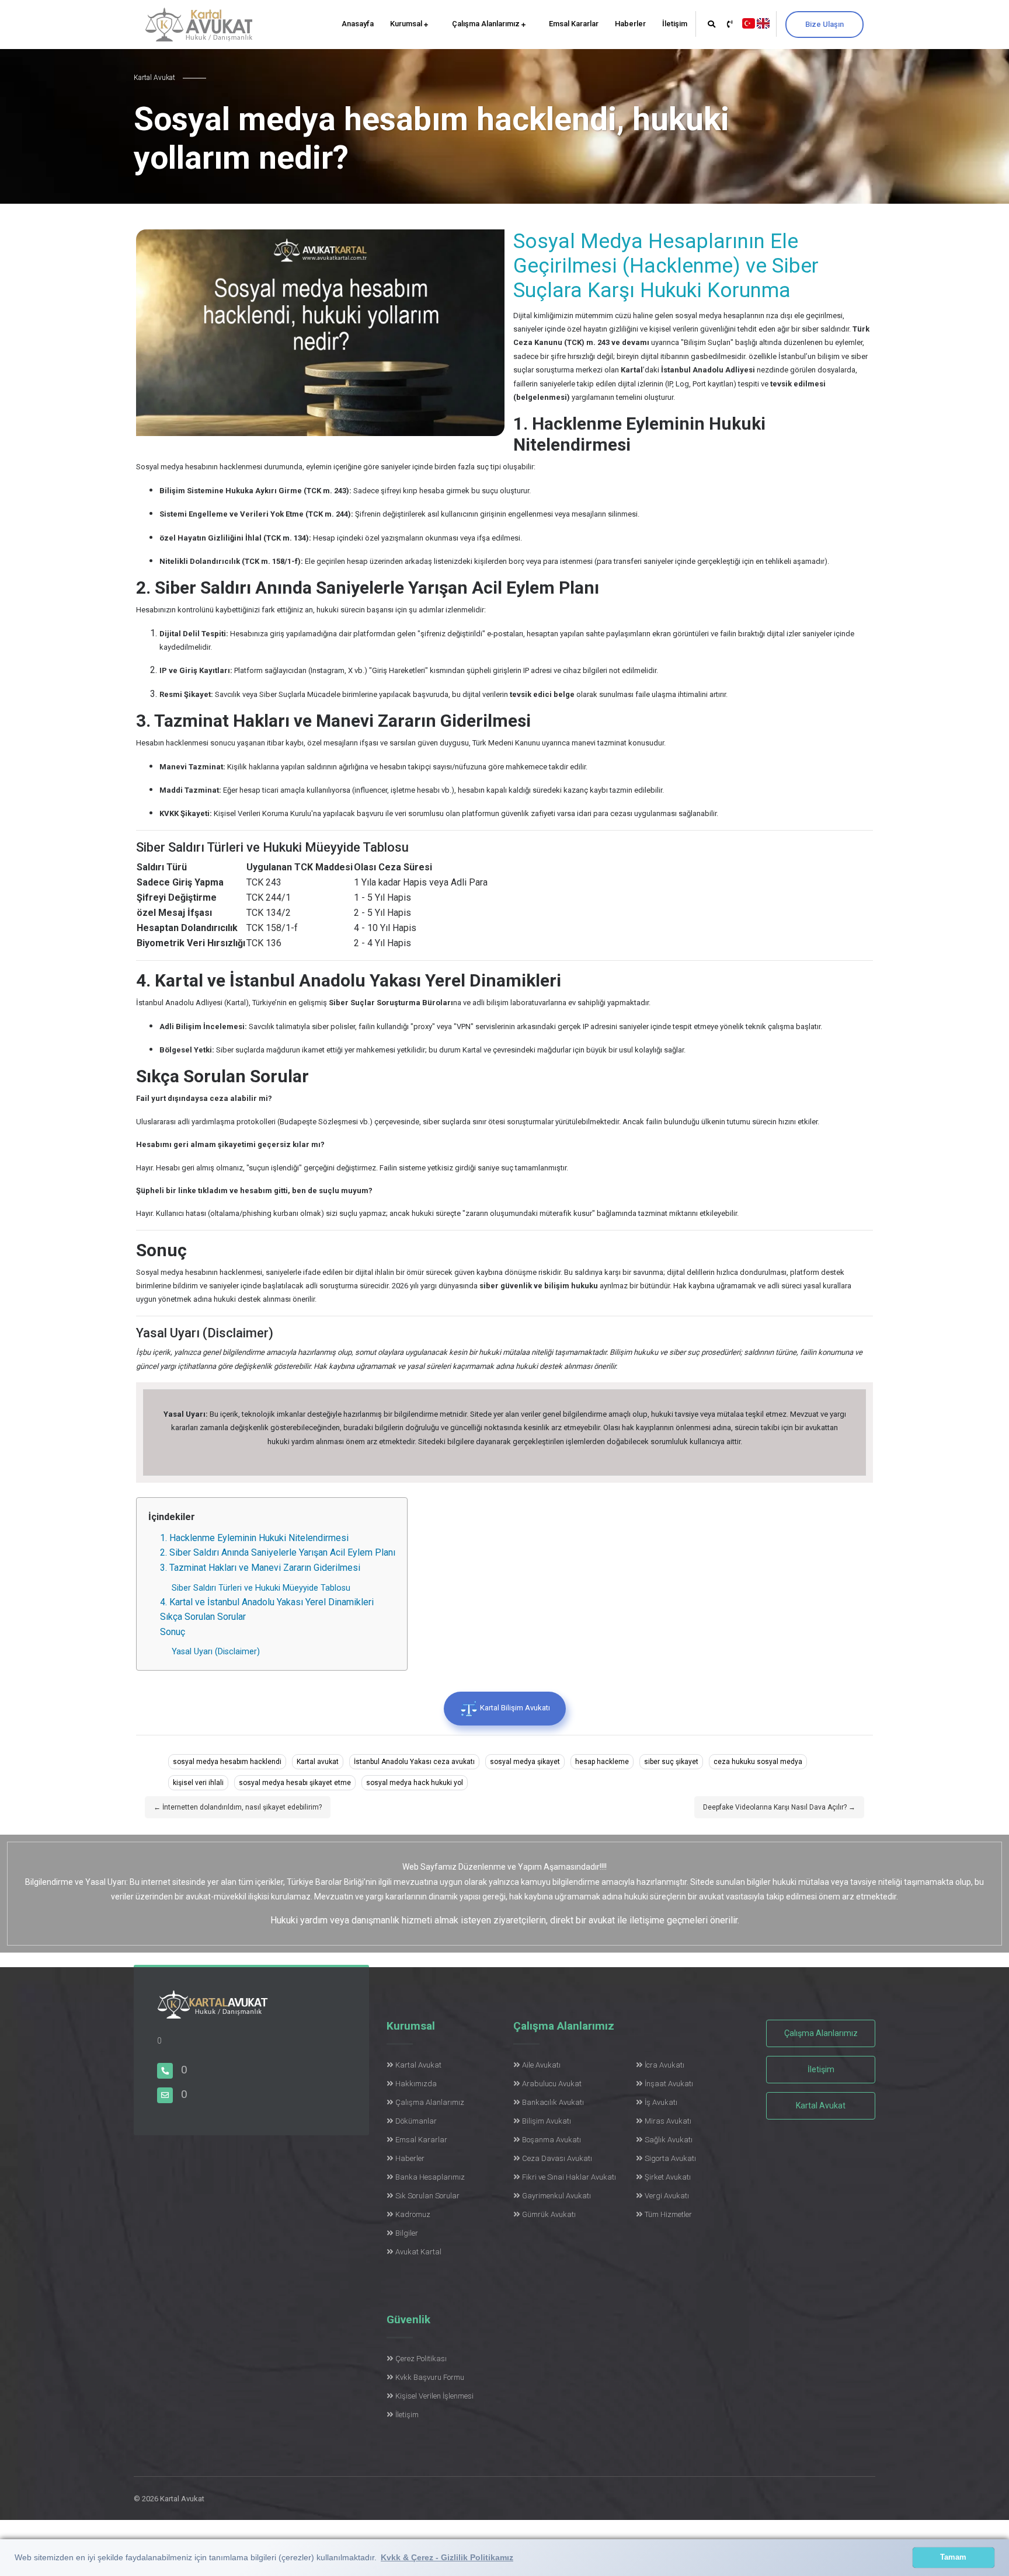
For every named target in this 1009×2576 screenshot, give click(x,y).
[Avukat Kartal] (213, 2011)
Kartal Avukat (418, 2065)
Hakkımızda (416, 2084)
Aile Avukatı (541, 2065)
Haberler (630, 24)
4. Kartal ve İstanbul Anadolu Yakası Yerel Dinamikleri (267, 1602)
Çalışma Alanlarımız (487, 24)
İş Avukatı (661, 2102)
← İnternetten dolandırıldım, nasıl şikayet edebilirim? (238, 1807)
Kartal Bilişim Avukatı (514, 1708)
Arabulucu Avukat (552, 2084)
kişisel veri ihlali (198, 1783)
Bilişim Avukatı (547, 2121)
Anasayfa (358, 24)
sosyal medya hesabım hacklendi (227, 1762)
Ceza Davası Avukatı (557, 2158)
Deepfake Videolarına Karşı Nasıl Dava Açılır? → (779, 1807)
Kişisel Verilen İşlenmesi (434, 2396)
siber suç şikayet (671, 1762)
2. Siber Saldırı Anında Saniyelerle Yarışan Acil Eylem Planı (278, 1552)
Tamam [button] (953, 2557)
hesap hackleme (602, 1762)
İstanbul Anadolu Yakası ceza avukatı (414, 1762)
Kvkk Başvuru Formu (430, 2377)
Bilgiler (407, 2233)
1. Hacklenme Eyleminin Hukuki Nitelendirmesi (254, 1538)
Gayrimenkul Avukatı (556, 2196)
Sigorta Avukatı (670, 2158)
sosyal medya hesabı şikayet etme (295, 1783)
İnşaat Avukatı (669, 2084)
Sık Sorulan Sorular (427, 2196)
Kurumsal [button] (407, 24)
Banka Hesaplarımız (430, 2177)
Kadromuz (413, 2214)
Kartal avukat (318, 1762)
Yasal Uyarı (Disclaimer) (216, 1652)
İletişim (675, 24)
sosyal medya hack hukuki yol (415, 1783)
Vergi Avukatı (667, 2196)
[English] (763, 22)
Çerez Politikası (421, 2359)
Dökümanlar (416, 2121)
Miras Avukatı (668, 2121)
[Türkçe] (748, 22)
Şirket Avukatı (668, 2177)
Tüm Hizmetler (668, 2214)
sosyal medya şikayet (525, 1762)
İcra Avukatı (664, 2065)
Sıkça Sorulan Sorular (203, 1617)
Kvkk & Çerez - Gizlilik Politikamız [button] (447, 2557)
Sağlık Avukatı (669, 2140)
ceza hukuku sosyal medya (758, 1762)
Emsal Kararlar (574, 24)
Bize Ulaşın (824, 24)
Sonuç (173, 1632)
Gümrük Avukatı (549, 2214)
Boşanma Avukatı (552, 2140)
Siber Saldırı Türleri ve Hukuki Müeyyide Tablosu (261, 1588)
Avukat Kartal (418, 2252)
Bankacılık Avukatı (553, 2102)
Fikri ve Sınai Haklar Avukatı (569, 2177)
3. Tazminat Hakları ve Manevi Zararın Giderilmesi (260, 1568)
